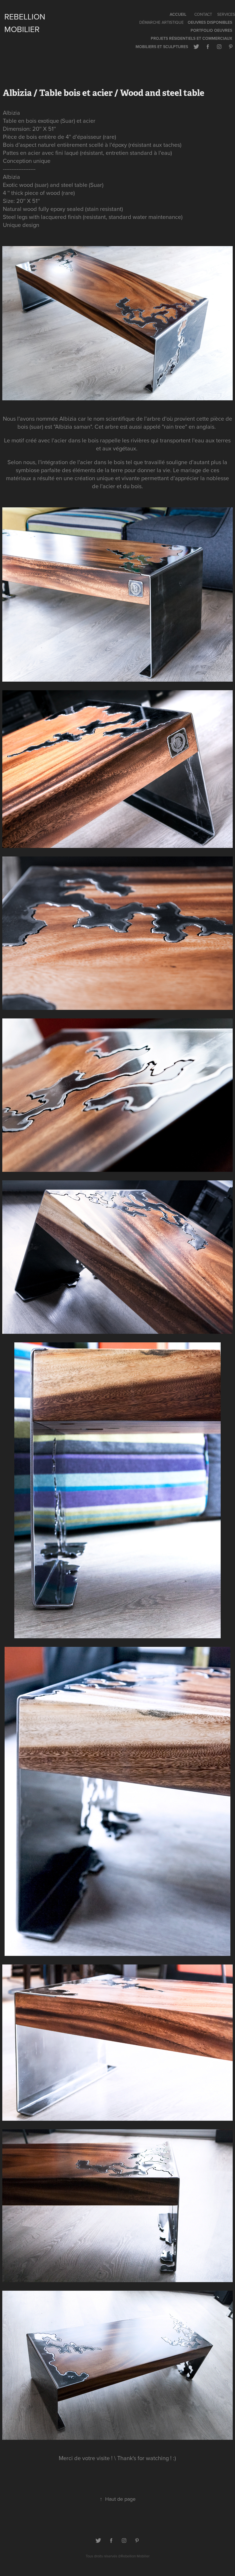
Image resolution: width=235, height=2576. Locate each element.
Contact (203, 14)
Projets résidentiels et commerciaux (191, 38)
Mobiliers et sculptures (162, 47)
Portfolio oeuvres (211, 30)
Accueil (178, 14)
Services (226, 14)
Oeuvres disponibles (210, 22)
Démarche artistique (161, 22)
